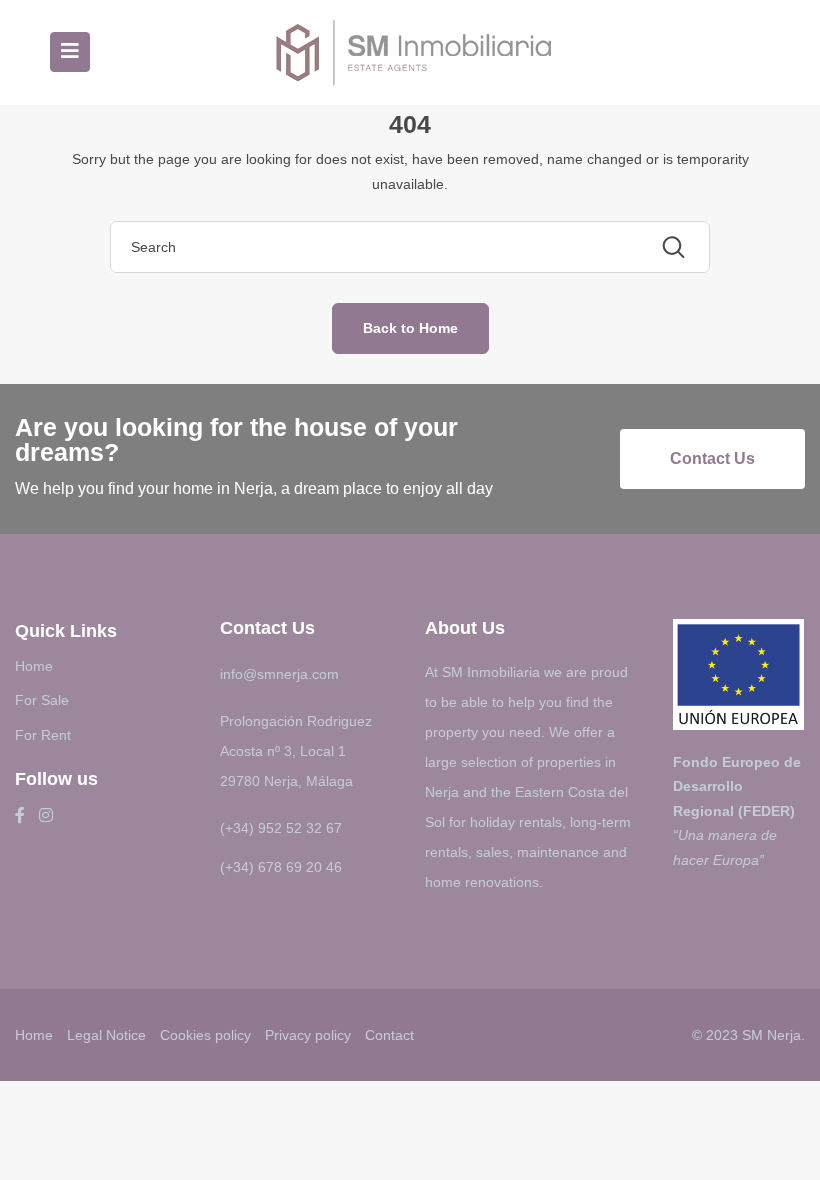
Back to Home (410, 328)
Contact (389, 1035)
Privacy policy (308, 1035)
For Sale (42, 700)
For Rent (43, 735)
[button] (712, 459)
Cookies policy (205, 1035)
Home (34, 666)
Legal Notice (106, 1035)
